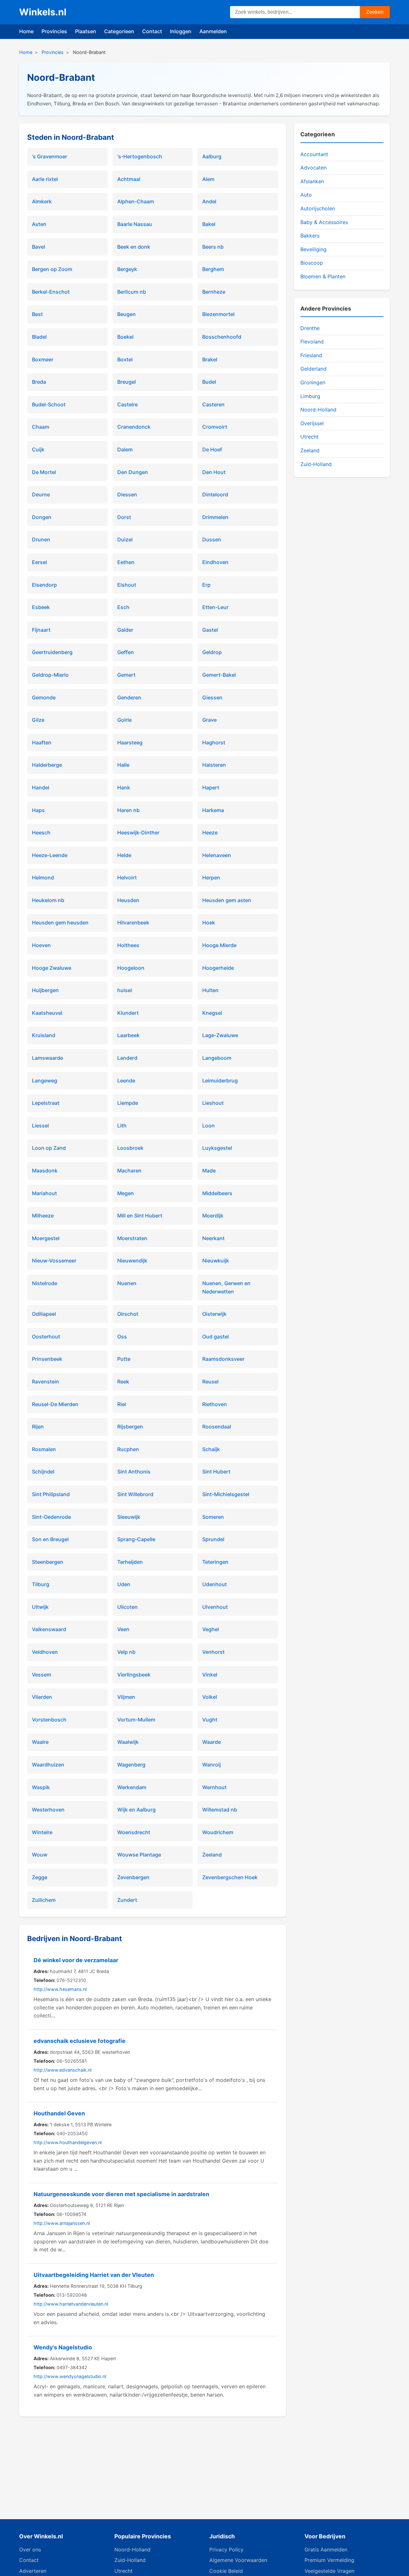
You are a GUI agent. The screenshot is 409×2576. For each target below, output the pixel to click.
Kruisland (44, 1035)
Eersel (39, 562)
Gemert (126, 675)
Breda (39, 382)
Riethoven (215, 1404)
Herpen (211, 877)
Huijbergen (45, 990)
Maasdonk (45, 1171)
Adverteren (33, 2571)
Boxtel (125, 359)
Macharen (129, 1171)
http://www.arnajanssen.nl (62, 2223)
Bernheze (214, 292)
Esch (123, 607)
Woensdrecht (134, 1832)
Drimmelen (215, 517)
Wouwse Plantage (139, 1855)
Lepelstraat (46, 1103)
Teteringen (215, 1562)
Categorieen (119, 31)
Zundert (127, 1900)
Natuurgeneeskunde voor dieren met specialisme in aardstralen (121, 2194)
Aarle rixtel (45, 179)
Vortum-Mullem (136, 1720)
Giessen (212, 697)
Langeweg (45, 1081)
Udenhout (215, 1584)
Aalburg (212, 156)
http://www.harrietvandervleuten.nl (71, 2304)
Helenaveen (217, 855)
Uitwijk (40, 1607)
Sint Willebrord (135, 1494)
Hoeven (41, 945)
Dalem (125, 449)
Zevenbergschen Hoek (230, 1877)
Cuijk (38, 449)
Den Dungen (133, 472)
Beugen (127, 314)
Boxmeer (43, 359)
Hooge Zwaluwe (52, 968)
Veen (123, 1629)
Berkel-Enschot (51, 292)
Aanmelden (213, 31)
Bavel (39, 247)
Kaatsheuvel (47, 1013)
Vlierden (42, 1697)
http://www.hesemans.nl (60, 1989)
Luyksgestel (217, 1148)
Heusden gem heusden (60, 923)
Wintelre (42, 1832)
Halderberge (47, 765)
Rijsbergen (130, 1427)
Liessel (40, 1126)
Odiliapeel (44, 1314)
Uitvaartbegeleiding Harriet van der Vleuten (94, 2275)
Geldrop (212, 652)
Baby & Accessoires (324, 222)
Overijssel (312, 423)
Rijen (38, 1427)
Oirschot (128, 1314)
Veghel (211, 1629)
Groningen (313, 382)
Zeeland (212, 1855)
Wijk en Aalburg (136, 1810)
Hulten (210, 990)
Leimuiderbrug (220, 1081)
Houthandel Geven (59, 2113)
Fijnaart (41, 630)
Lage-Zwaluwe (220, 1035)
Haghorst (214, 742)
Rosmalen (44, 1449)
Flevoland (312, 342)
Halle (123, 765)
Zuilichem (44, 1900)
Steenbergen (48, 1562)
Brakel (210, 359)
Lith (122, 1126)
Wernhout (214, 1787)
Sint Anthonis (134, 1472)
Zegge (40, 1877)
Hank (124, 787)
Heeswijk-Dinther (138, 832)
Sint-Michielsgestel (226, 1494)
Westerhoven (48, 1810)
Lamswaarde (47, 1058)
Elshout (127, 585)
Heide (124, 855)
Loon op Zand (49, 1148)
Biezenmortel (218, 314)
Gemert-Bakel (219, 675)
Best (37, 314)
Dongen (42, 517)
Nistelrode (45, 1283)
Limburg (310, 396)
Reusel (210, 1382)
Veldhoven (45, 1652)
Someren (213, 1517)
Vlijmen (126, 1697)
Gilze (38, 720)
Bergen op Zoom (52, 269)
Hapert (211, 787)
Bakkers (310, 236)
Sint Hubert (216, 1472)
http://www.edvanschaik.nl (62, 2070)
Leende (126, 1081)
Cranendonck (134, 427)
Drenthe (310, 328)
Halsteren (214, 765)
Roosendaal (217, 1427)
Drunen (41, 539)
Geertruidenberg (52, 652)
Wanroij (212, 1765)
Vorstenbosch (49, 1720)
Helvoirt (127, 877)
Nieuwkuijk (216, 1261)
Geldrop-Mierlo (50, 675)
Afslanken (312, 181)
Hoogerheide (218, 968)
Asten (39, 224)
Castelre (127, 404)
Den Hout (214, 472)
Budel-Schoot (49, 404)
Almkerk (42, 201)
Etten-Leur (215, 607)
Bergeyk (127, 269)
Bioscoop (312, 263)
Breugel (127, 382)
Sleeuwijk (129, 1517)
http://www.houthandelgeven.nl (68, 2142)
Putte (124, 1359)
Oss (122, 1337)
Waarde (212, 1742)
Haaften (42, 742)
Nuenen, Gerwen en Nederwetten (226, 1287)
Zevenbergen (133, 1877)
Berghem (213, 269)
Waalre (40, 1742)
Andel (209, 201)
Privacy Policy (226, 2550)
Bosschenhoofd (222, 337)
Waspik (41, 1787)
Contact (152, 31)
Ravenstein (46, 1382)
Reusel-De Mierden (55, 1404)
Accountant (314, 154)
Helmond (43, 877)
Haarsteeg (130, 742)
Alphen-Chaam (136, 201)
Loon (208, 1126)
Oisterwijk (214, 1314)
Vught (210, 1720)
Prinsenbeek (47, 1359)
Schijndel (43, 1472)
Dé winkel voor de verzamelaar (76, 1960)
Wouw (40, 1855)
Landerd (127, 1058)
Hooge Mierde (219, 945)
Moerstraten (132, 1238)
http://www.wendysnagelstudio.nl (70, 2376)
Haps (38, 810)
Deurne (41, 494)
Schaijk (211, 1449)
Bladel (39, 337)
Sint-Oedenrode (51, 1517)
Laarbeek (128, 1035)
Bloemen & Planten (323, 276)
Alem (208, 179)
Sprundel (213, 1539)
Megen (126, 1193)
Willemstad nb (220, 1810)
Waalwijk (128, 1742)
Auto (306, 195)
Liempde (128, 1103)
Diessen (127, 494)
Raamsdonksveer (223, 1359)
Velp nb (126, 1652)
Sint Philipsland (51, 1494)
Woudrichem (218, 1832)
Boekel (125, 337)
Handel (41, 787)
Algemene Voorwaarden (238, 2560)
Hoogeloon (131, 968)
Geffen (126, 652)
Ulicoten (127, 1607)
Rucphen (128, 1449)
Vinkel (210, 1675)
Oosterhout (46, 1337)
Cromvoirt (215, 427)
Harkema (213, 810)
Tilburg (41, 1584)
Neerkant (213, 1238)
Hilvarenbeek (133, 923)
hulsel (125, 990)
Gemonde (44, 697)
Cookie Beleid (226, 2571)
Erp (206, 585)
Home (26, 31)
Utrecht (309, 437)
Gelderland (313, 369)
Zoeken (375, 12)
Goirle (124, 720)
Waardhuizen (48, 1765)
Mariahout (44, 1193)
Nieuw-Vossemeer (54, 1261)
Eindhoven (215, 562)
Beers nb (213, 247)
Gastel (210, 630)
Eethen (126, 562)
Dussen (212, 539)
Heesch (41, 832)
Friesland (311, 355)
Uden (124, 1584)
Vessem (42, 1675)
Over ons (30, 2550)
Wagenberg (131, 1765)
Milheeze (43, 1216)
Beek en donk (134, 247)
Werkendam (132, 1787)
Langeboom (217, 1058)
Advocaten (313, 168)
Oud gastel (216, 1337)
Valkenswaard (49, 1629)
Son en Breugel (50, 1539)
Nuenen (127, 1283)
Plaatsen (86, 31)
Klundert (128, 1013)
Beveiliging (313, 249)
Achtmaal (129, 179)
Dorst (124, 517)
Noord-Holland (318, 410)
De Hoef (212, 449)
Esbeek (41, 607)
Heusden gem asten (227, 900)
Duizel (125, 539)
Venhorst (213, 1652)
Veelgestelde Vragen (329, 2571)
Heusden (128, 900)
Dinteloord (215, 494)
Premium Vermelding (329, 2560)
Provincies (54, 31)
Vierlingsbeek (134, 1675)
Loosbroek (130, 1148)
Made (209, 1171)
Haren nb (128, 810)
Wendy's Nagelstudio (63, 2347)
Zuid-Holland (316, 464)
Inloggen (181, 31)
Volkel (210, 1697)
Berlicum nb (132, 292)
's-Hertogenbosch (140, 156)
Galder (125, 630)
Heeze (210, 832)
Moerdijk (213, 1216)
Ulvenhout (215, 1607)
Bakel (209, 224)
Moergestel (46, 1238)
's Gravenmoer (50, 156)
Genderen (129, 697)
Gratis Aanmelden (326, 2550)
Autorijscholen (318, 208)
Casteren (213, 404)
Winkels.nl (43, 12)
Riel (122, 1404)
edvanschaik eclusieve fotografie (80, 2041)
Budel (209, 382)
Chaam (41, 427)
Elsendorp (44, 585)
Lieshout (213, 1103)
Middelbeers (217, 1193)
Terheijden (130, 1562)
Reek (123, 1382)
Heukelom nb (48, 900)
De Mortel (44, 472)
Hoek (209, 923)
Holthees (128, 945)
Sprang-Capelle (136, 1539)
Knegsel (212, 1013)
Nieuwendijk (132, 1261)
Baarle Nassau (135, 224)
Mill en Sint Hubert (140, 1216)
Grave (209, 720)
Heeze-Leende (50, 855)
